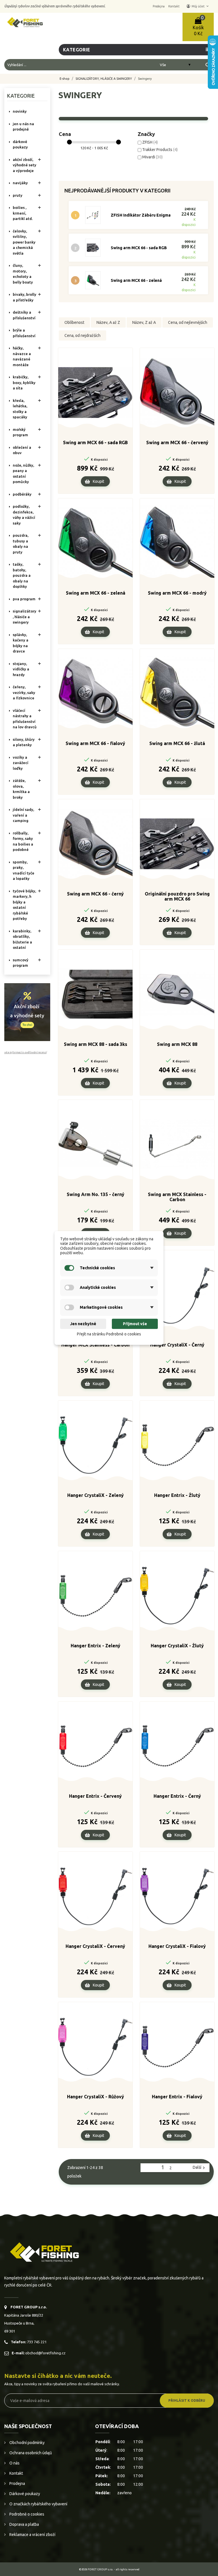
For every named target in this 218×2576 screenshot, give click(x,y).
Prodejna (17, 2483)
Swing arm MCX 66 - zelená (136, 280)
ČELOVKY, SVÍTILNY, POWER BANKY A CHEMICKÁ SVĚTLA (24, 242)
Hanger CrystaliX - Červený (95, 1946)
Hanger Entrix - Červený (95, 1796)
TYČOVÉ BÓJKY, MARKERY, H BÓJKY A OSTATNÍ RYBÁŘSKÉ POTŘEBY (24, 905)
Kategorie (21, 96)
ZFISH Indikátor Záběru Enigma (141, 215)
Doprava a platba (24, 2524)
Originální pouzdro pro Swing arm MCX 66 (177, 896)
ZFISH (150, 142)
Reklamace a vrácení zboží (32, 2535)
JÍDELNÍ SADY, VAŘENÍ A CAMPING (23, 815)
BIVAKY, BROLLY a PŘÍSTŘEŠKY (25, 297)
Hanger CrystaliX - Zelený (96, 1495)
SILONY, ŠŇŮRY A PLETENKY (24, 742)
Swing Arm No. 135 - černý (96, 1194)
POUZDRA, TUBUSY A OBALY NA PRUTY (21, 544)
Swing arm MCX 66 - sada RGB (139, 248)
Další (200, 2168)
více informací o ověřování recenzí (25, 1052)
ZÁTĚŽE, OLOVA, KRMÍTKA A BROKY (21, 789)
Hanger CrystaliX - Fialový (177, 1946)
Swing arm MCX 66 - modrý (177, 593)
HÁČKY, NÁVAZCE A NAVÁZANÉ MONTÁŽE (22, 356)
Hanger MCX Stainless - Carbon (95, 1345)
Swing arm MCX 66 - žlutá (177, 743)
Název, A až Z (108, 322)
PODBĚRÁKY (22, 494)
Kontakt (16, 2473)
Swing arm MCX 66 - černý (95, 894)
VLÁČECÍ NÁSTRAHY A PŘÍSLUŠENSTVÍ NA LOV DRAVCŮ (25, 719)
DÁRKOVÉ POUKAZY (20, 144)
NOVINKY (20, 111)
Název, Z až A (144, 322)
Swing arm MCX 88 (177, 1044)
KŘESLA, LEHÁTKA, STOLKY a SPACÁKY (20, 409)
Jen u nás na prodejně (23, 127)
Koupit (98, 481)
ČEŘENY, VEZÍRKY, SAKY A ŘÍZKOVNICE (24, 692)
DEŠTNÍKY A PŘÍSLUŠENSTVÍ (24, 315)
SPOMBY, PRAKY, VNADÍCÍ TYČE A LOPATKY (24, 870)
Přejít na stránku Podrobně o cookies (109, 1334)
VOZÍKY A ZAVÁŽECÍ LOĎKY (21, 763)
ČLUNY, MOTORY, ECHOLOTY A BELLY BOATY (23, 274)
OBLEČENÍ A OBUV (22, 450)
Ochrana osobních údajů (30, 2453)
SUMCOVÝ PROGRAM (21, 963)
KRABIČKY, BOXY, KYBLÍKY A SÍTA (24, 382)
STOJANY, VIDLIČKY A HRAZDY (21, 669)
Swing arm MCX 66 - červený (177, 442)
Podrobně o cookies (26, 2514)
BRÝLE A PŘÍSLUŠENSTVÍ (24, 333)
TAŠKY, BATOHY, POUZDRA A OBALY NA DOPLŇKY (22, 575)
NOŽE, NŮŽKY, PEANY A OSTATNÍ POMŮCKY (23, 474)
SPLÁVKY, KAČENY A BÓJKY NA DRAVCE (21, 643)
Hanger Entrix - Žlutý (177, 1495)
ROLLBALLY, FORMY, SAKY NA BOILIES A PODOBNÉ (23, 841)
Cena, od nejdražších (82, 335)
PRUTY (18, 195)
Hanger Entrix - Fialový (177, 2097)
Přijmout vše (135, 1324)
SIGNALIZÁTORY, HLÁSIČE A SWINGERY (25, 617)
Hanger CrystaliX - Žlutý (177, 1646)
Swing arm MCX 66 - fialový (95, 743)
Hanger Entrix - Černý (177, 1796)
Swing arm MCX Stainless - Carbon (177, 1197)
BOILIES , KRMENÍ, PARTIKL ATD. (23, 213)
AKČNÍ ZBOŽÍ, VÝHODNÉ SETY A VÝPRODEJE (25, 165)
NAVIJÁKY (20, 183)
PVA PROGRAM (24, 599)
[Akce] (27, 1012)
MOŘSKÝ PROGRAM (20, 432)
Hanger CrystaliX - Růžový (96, 2097)
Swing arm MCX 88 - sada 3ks (96, 1044)
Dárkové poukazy (24, 2494)
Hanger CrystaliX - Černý (177, 1345)
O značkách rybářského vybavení (38, 2504)
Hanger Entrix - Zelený (96, 1646)
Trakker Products (160, 150)
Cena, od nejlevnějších (188, 322)
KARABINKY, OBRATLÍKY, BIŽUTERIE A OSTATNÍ (22, 939)
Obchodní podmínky (27, 2443)
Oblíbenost (74, 322)
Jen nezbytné (83, 1324)
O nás (14, 2463)
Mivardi (152, 157)
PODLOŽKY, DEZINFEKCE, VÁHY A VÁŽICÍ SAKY (24, 515)
